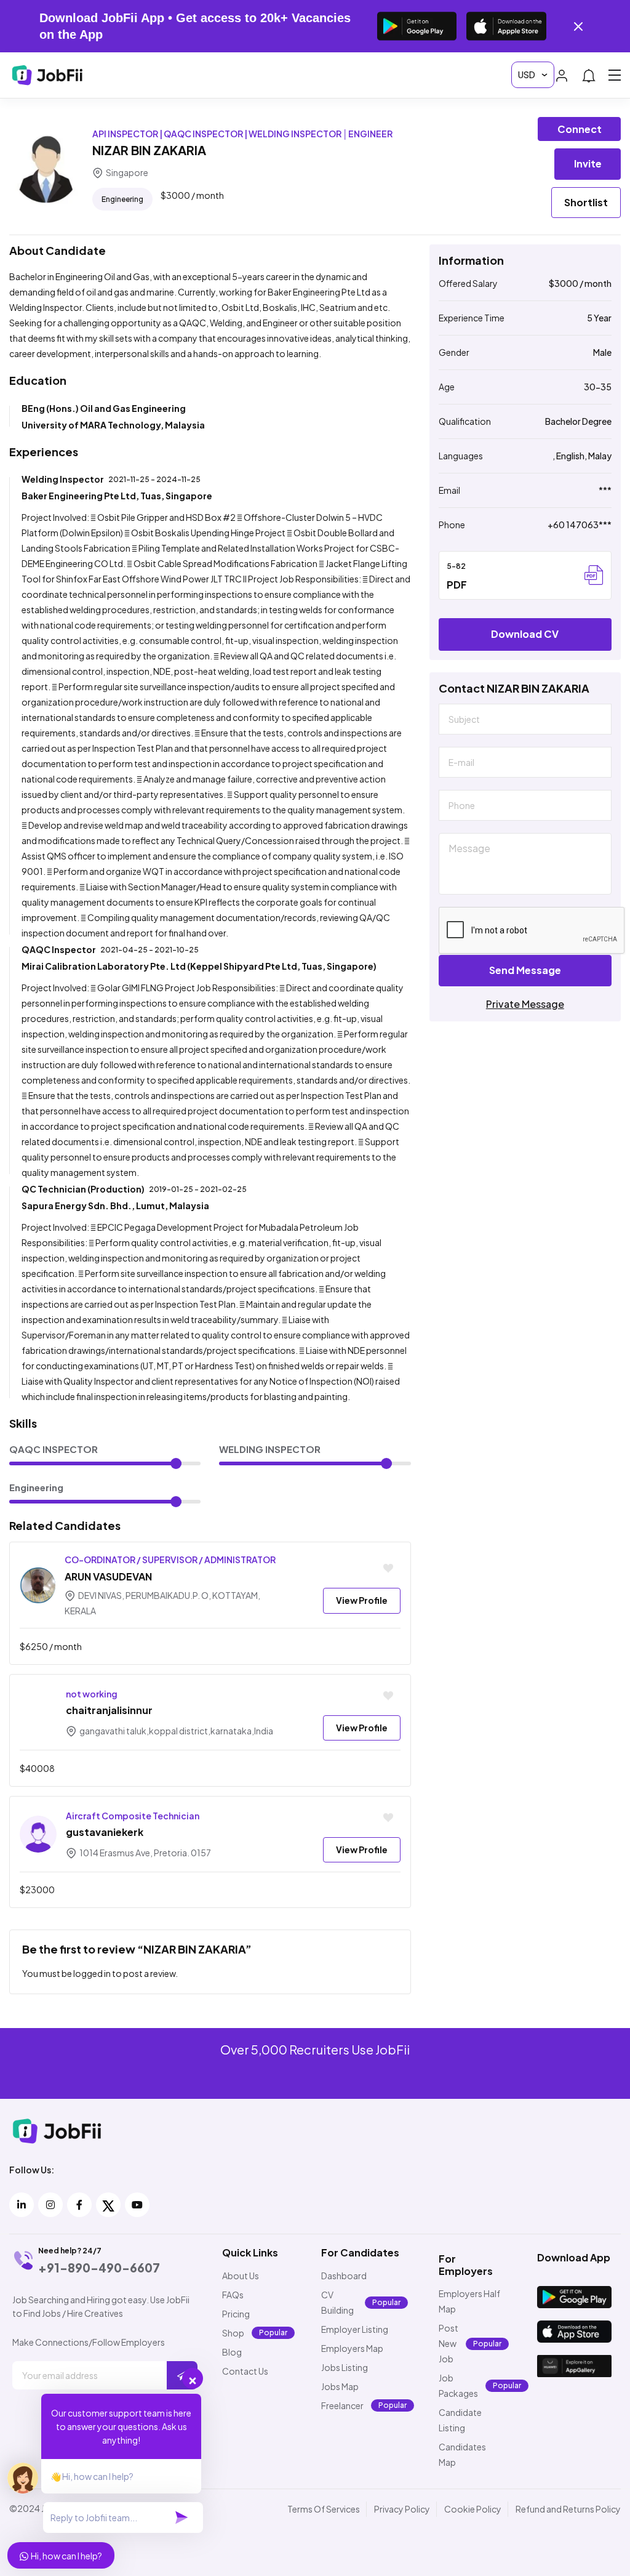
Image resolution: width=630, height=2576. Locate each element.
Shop (233, 2333)
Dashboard (344, 2276)
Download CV (525, 634)
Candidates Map (462, 2454)
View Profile (362, 1600)
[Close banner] (578, 26)
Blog (232, 2352)
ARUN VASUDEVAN (108, 1576)
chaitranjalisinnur (109, 1710)
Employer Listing (355, 2329)
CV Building (337, 2302)
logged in (92, 1973)
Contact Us (245, 2371)
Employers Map (352, 2348)
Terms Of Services (324, 2509)
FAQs (233, 2295)
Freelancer (342, 2405)
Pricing (236, 2314)
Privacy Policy (402, 2509)
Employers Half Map (469, 2301)
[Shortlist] (388, 1569)
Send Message (525, 970)
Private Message (525, 1004)
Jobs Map (340, 2386)
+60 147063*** (580, 525)
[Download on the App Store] (506, 26)
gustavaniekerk (105, 1832)
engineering (122, 199)
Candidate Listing (460, 2420)
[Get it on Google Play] (417, 26)
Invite (588, 163)
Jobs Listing (345, 2367)
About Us (241, 2276)
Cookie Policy (473, 2509)
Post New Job (449, 2343)
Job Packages (458, 2385)
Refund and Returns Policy (568, 2509)
